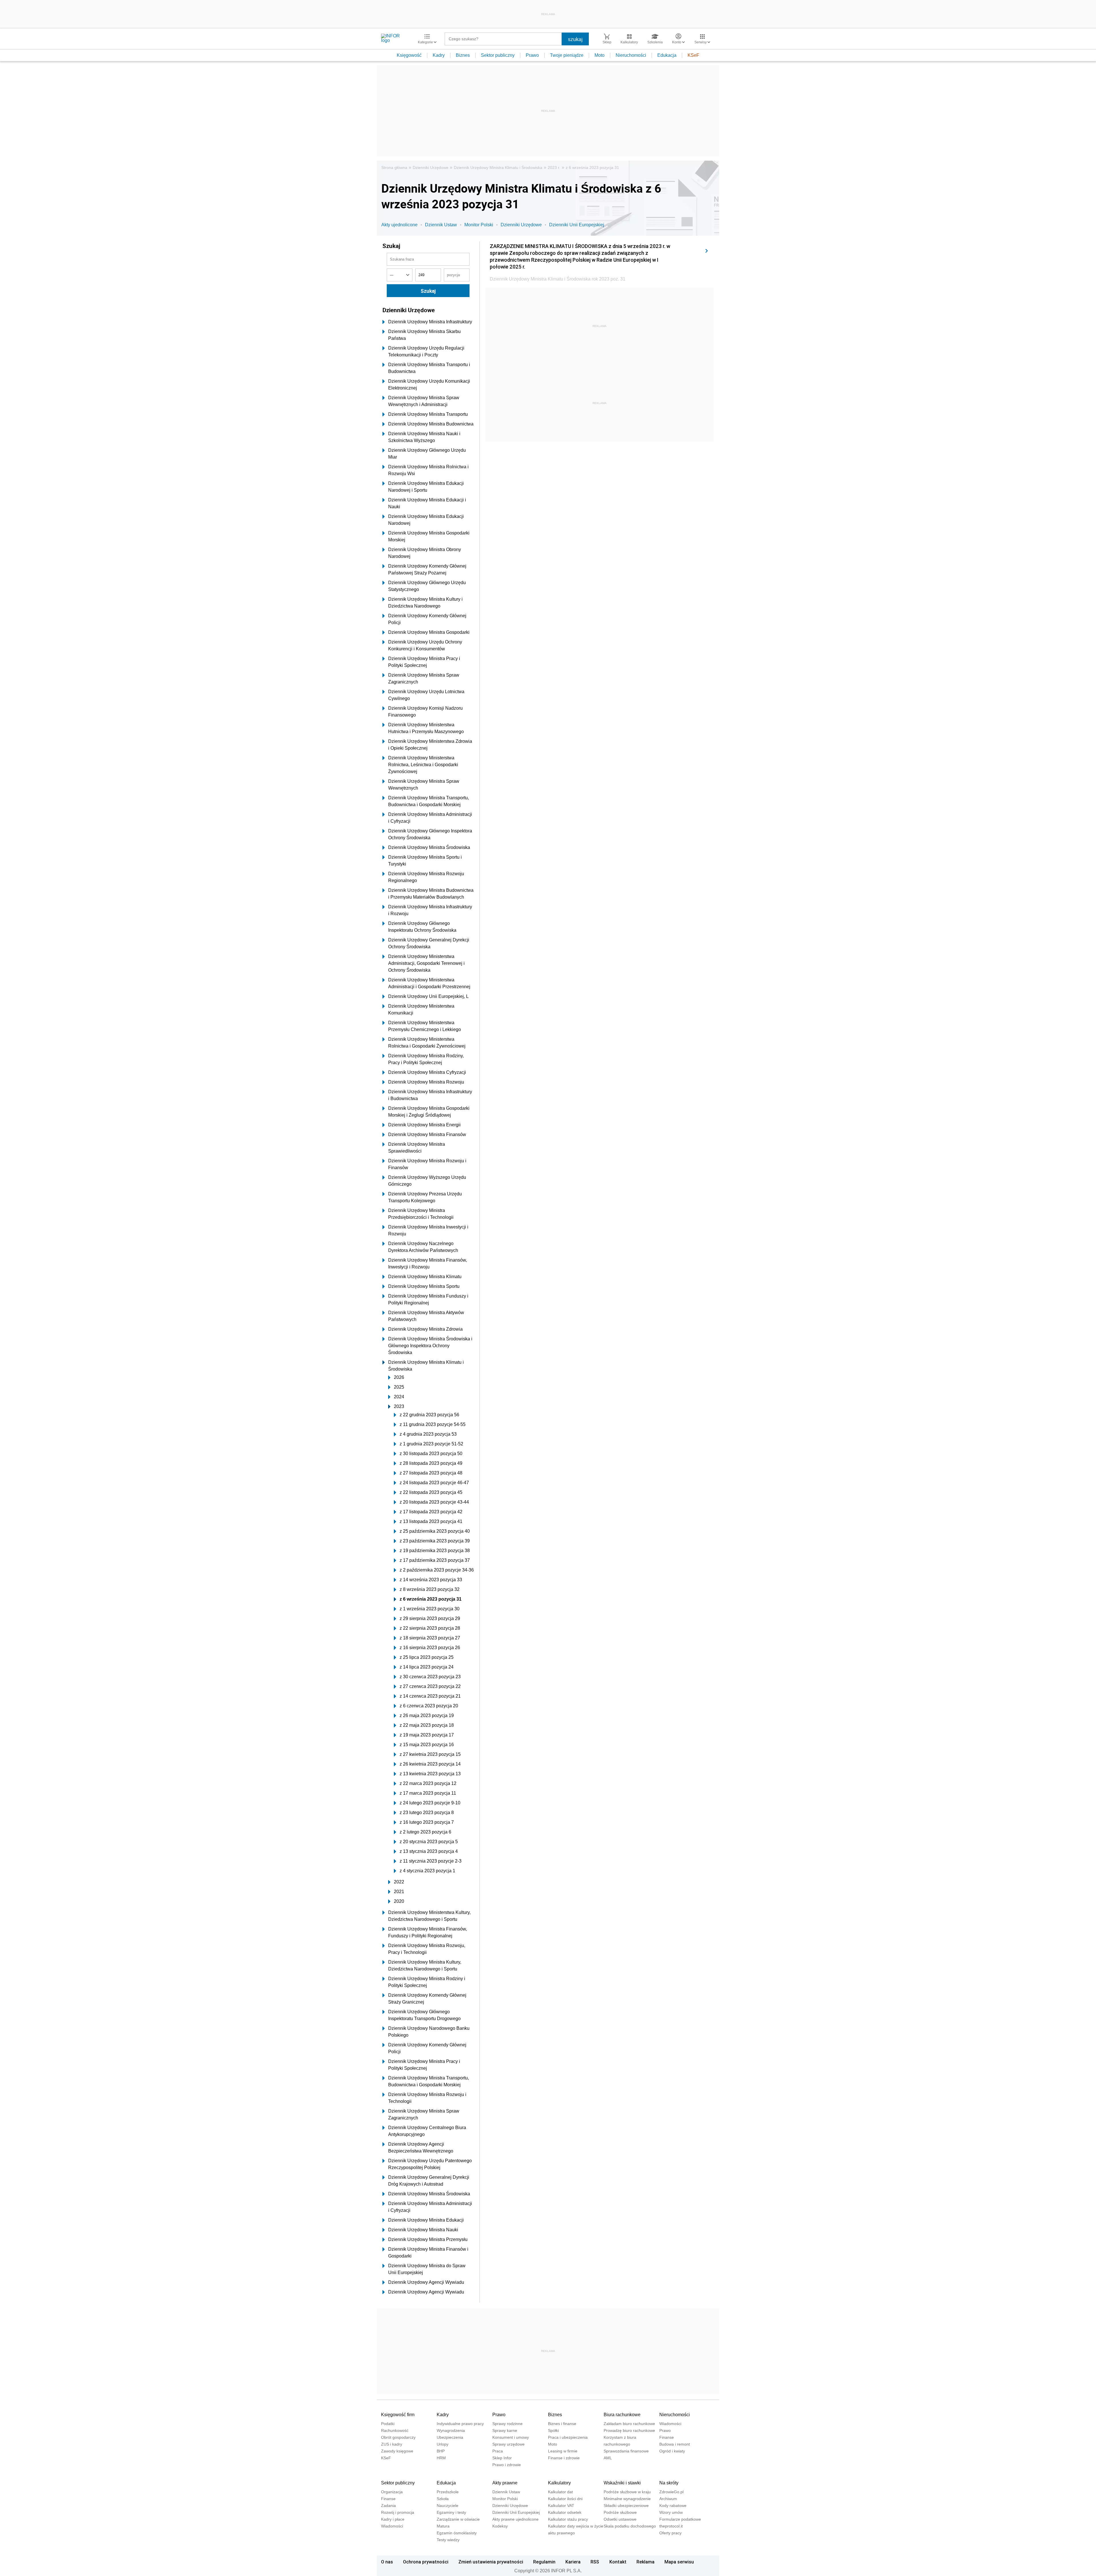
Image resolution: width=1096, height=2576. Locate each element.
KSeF (693, 55)
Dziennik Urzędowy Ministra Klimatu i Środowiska (498, 168)
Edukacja (667, 55)
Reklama (645, 2562)
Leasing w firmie (563, 2451)
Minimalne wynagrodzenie (627, 2499)
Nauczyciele (448, 2506)
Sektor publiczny (498, 55)
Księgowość (409, 55)
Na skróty (669, 2483)
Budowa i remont (675, 2444)
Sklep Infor (502, 2458)
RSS (595, 2562)
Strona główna (394, 168)
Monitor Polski (479, 225)
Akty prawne (505, 2483)
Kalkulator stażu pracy (568, 2519)
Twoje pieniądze (567, 55)
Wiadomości (670, 2424)
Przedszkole (448, 2492)
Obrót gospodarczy (398, 2437)
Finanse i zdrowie (564, 2458)
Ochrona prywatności (426, 2562)
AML (608, 2458)
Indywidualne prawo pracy (460, 2424)
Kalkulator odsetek (565, 2512)
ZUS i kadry (392, 2444)
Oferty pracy (670, 2533)
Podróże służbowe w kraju (627, 2492)
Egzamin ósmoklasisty (457, 2533)
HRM (441, 2458)
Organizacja (392, 2492)
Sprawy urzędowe (508, 2444)
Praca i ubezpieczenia (568, 2437)
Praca (498, 2451)
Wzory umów (671, 2512)
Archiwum (668, 2499)
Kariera (573, 2562)
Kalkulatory (559, 2483)
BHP (441, 2451)
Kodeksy (500, 2526)
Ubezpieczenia (450, 2437)
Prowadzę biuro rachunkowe (629, 2430)
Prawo (532, 55)
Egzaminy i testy (451, 2512)
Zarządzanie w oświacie (458, 2519)
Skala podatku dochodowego (630, 2526)
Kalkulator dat (560, 2492)
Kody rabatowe (673, 2506)
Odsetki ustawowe (620, 2519)
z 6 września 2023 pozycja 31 (592, 168)
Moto (600, 55)
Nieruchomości (631, 55)
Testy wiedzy (448, 2540)
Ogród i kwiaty (672, 2451)
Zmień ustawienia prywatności (491, 2562)
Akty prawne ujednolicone (515, 2519)
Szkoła (443, 2499)
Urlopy (443, 2444)
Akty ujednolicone (399, 225)
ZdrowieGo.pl (671, 2492)
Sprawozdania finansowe (626, 2451)
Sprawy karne (505, 2430)
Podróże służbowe (620, 2512)
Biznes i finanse (562, 2424)
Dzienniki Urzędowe (431, 168)
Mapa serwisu (679, 2562)
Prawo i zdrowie (507, 2465)
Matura (443, 2526)
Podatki (388, 2424)
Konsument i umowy (511, 2437)
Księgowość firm (398, 2415)
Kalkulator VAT (561, 2506)
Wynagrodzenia (451, 2430)
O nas (387, 2562)
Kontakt (618, 2562)
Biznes (463, 55)
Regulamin (544, 2562)
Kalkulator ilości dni (565, 2499)
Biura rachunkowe (622, 2415)
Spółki (553, 2430)
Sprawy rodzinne (507, 2424)
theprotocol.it (671, 2526)
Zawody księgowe (397, 2451)
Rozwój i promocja (398, 2512)
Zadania (388, 2506)
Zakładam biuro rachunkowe (629, 2424)
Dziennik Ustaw (441, 225)
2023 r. (554, 168)
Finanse (667, 2437)
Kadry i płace (393, 2519)
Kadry (439, 55)
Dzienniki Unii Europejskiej (577, 225)
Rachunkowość (395, 2430)
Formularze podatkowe (680, 2519)
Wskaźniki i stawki (622, 2483)
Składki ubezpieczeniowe (626, 2506)
